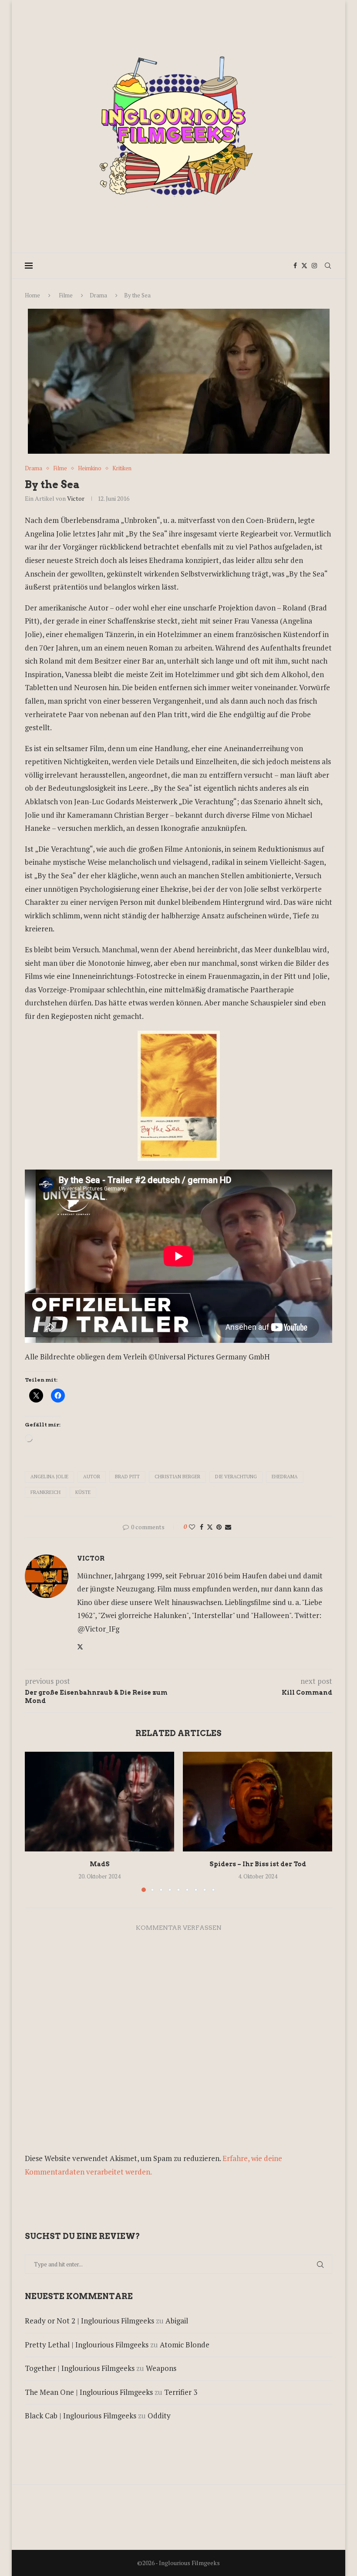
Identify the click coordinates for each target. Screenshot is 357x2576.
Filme (66, 295)
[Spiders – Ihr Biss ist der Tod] (258, 1802)
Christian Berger (177, 1477)
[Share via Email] (228, 1527)
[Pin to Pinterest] (219, 1527)
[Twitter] (304, 266)
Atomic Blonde (185, 2345)
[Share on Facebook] (202, 1527)
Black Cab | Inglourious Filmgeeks (81, 2416)
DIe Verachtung (236, 1477)
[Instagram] (314, 266)
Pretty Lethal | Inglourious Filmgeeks (87, 2345)
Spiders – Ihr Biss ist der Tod (258, 1864)
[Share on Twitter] (210, 1527)
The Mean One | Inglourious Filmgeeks (89, 2392)
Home (32, 295)
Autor (92, 1477)
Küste (83, 1492)
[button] (37, 1821)
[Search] (328, 266)
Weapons (161, 2368)
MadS (100, 1864)
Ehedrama (285, 1477)
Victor (76, 498)
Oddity (159, 2416)
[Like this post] (192, 1527)
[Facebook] (295, 266)
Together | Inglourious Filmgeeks (80, 2368)
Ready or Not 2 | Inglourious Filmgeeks (89, 2321)
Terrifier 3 (181, 2392)
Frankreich (45, 1492)
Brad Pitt (127, 1477)
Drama (98, 295)
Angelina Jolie (49, 1477)
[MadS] (99, 1802)
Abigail (177, 2321)
